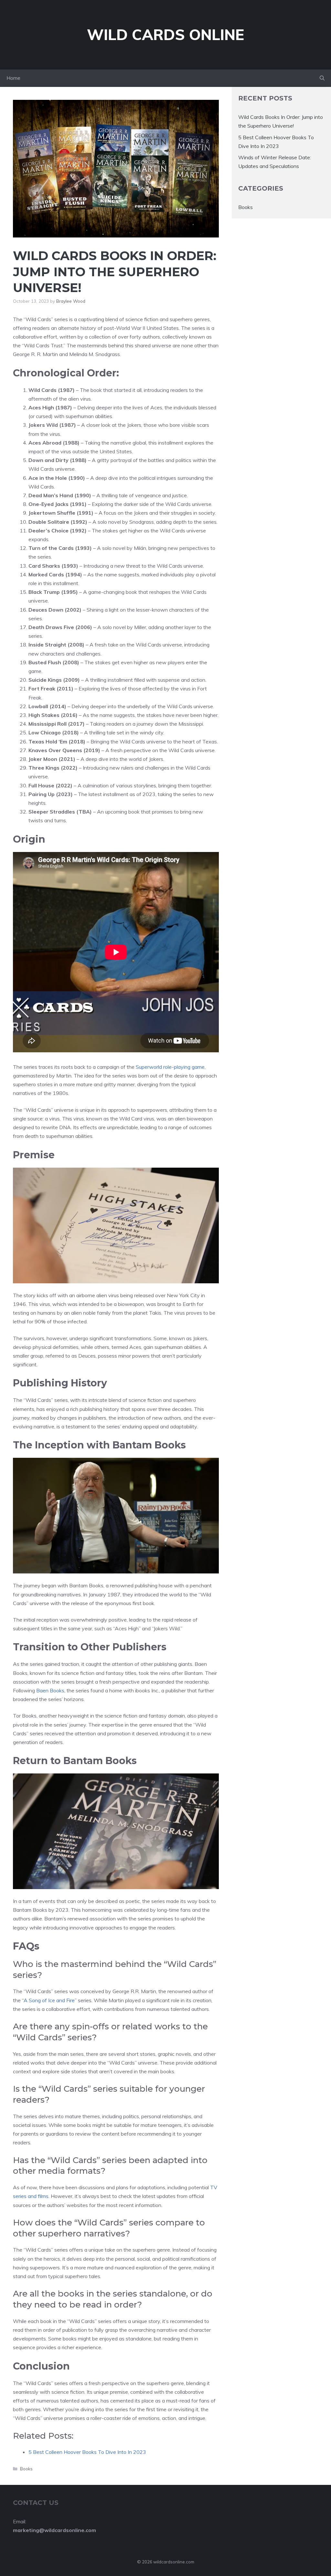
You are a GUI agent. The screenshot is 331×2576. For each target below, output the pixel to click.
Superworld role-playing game (170, 1067)
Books (26, 2469)
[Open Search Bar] (322, 78)
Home (13, 78)
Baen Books (50, 1690)
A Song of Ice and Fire (49, 2000)
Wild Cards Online (165, 35)
